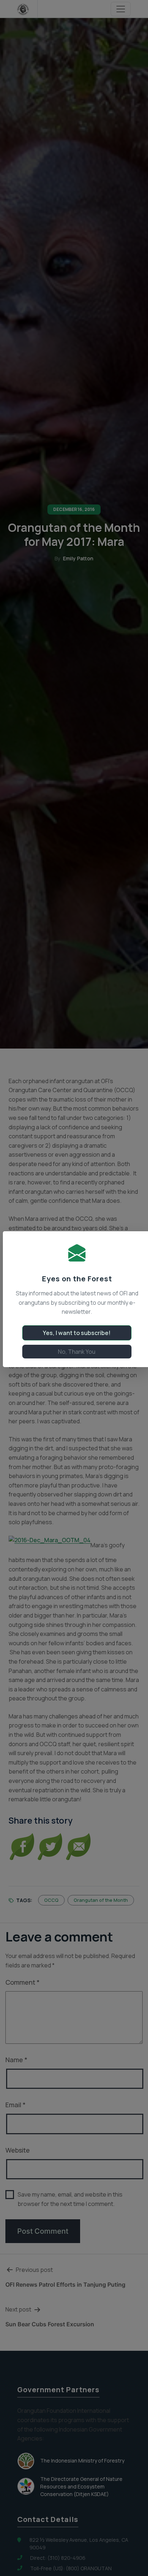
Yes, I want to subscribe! (77, 1333)
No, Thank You (77, 1352)
